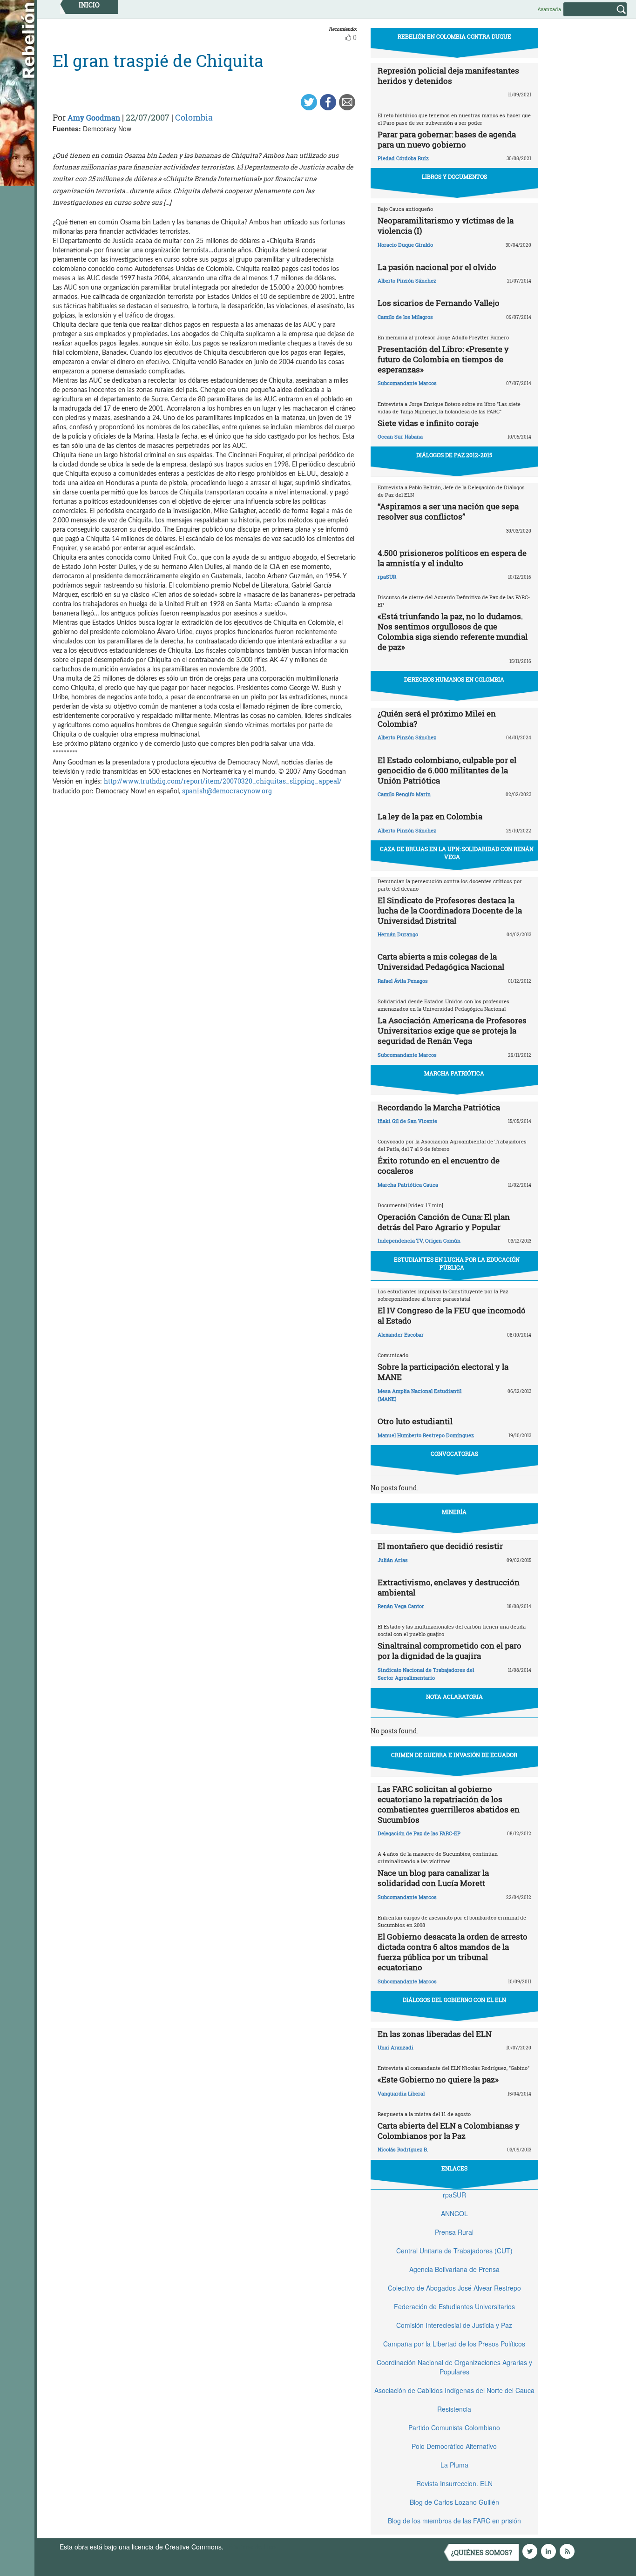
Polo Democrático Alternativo (454, 2446)
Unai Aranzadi (396, 2047)
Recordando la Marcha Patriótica (439, 1107)
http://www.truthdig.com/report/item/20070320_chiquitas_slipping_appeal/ (223, 781)
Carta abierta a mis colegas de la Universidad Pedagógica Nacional (441, 962)
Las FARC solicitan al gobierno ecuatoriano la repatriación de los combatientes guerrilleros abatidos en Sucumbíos (449, 1804)
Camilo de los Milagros (405, 317)
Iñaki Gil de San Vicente (407, 1121)
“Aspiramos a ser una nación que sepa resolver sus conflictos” (448, 511)
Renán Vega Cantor (401, 1606)
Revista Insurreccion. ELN (454, 2483)
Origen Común (443, 1241)
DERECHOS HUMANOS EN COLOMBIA (454, 679)
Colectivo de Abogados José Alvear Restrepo (454, 2288)
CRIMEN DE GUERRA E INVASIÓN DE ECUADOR (454, 1755)
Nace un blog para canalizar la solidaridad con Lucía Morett (433, 1878)
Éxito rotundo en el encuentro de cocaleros (439, 1166)
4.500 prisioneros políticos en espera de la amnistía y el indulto (452, 558)
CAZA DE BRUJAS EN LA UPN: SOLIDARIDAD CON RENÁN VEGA (457, 853)
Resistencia (454, 2409)
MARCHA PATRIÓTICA (454, 1073)
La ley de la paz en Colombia (430, 816)
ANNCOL (454, 2213)
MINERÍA (454, 1512)
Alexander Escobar (401, 1335)
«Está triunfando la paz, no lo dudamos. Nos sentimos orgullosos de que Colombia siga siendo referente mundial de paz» (453, 632)
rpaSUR (387, 577)
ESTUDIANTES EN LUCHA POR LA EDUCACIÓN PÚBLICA (457, 1263)
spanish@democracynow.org (227, 791)
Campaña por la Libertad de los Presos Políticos (454, 2344)
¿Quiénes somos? (482, 2552)
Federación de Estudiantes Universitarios (454, 2306)
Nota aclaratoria (454, 1697)
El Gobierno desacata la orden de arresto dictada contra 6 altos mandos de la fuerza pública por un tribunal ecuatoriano (453, 1952)
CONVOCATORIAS (454, 1454)
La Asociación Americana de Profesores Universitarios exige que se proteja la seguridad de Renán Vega (452, 1031)
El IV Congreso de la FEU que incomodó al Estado (452, 1315)
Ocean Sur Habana (400, 436)
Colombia (194, 117)
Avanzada (549, 9)
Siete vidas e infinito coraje (428, 423)
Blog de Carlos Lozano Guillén (454, 2502)
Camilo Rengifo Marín (404, 794)
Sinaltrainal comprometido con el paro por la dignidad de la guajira (450, 1651)
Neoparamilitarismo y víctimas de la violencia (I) (446, 226)
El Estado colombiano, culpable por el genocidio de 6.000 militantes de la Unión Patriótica (447, 770)
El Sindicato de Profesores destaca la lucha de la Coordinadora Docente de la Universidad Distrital (450, 910)
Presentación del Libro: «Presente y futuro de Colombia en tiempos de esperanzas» (443, 359)
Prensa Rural (454, 2232)
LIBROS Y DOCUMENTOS (454, 176)
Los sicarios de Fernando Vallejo (439, 303)
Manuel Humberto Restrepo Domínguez (426, 1435)
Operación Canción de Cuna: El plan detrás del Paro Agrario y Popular (444, 1222)
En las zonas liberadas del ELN (435, 2034)
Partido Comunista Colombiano (454, 2427)
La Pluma (454, 2465)
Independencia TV (400, 1241)
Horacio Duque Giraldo (405, 245)
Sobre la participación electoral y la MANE (443, 1372)
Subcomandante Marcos (407, 383)
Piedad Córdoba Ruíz (403, 158)
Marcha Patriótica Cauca (408, 1185)
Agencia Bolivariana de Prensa (454, 2269)
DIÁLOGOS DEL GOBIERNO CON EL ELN (454, 2000)
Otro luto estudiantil (415, 1421)
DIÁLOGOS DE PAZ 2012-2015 (454, 455)
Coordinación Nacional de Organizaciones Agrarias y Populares (454, 2367)
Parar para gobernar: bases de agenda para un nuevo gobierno (447, 139)
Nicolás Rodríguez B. (403, 2149)
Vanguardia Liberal (401, 2093)
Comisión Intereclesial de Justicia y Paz (454, 2325)
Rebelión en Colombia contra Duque (454, 36)
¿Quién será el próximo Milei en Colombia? (437, 719)
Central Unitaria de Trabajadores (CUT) (454, 2251)
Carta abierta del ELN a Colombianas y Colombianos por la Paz (449, 2131)
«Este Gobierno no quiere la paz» (438, 2079)
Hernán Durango (398, 934)
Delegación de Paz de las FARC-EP (419, 1833)
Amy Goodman (94, 118)
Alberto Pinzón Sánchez (407, 281)
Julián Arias (393, 1560)
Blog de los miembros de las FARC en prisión (454, 2521)
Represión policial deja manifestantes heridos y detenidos (448, 76)
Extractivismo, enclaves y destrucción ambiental (449, 1587)
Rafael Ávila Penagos (403, 981)
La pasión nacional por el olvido (437, 267)
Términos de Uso (250, 2547)
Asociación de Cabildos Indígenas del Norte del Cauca (454, 2390)
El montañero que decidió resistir (440, 1546)
